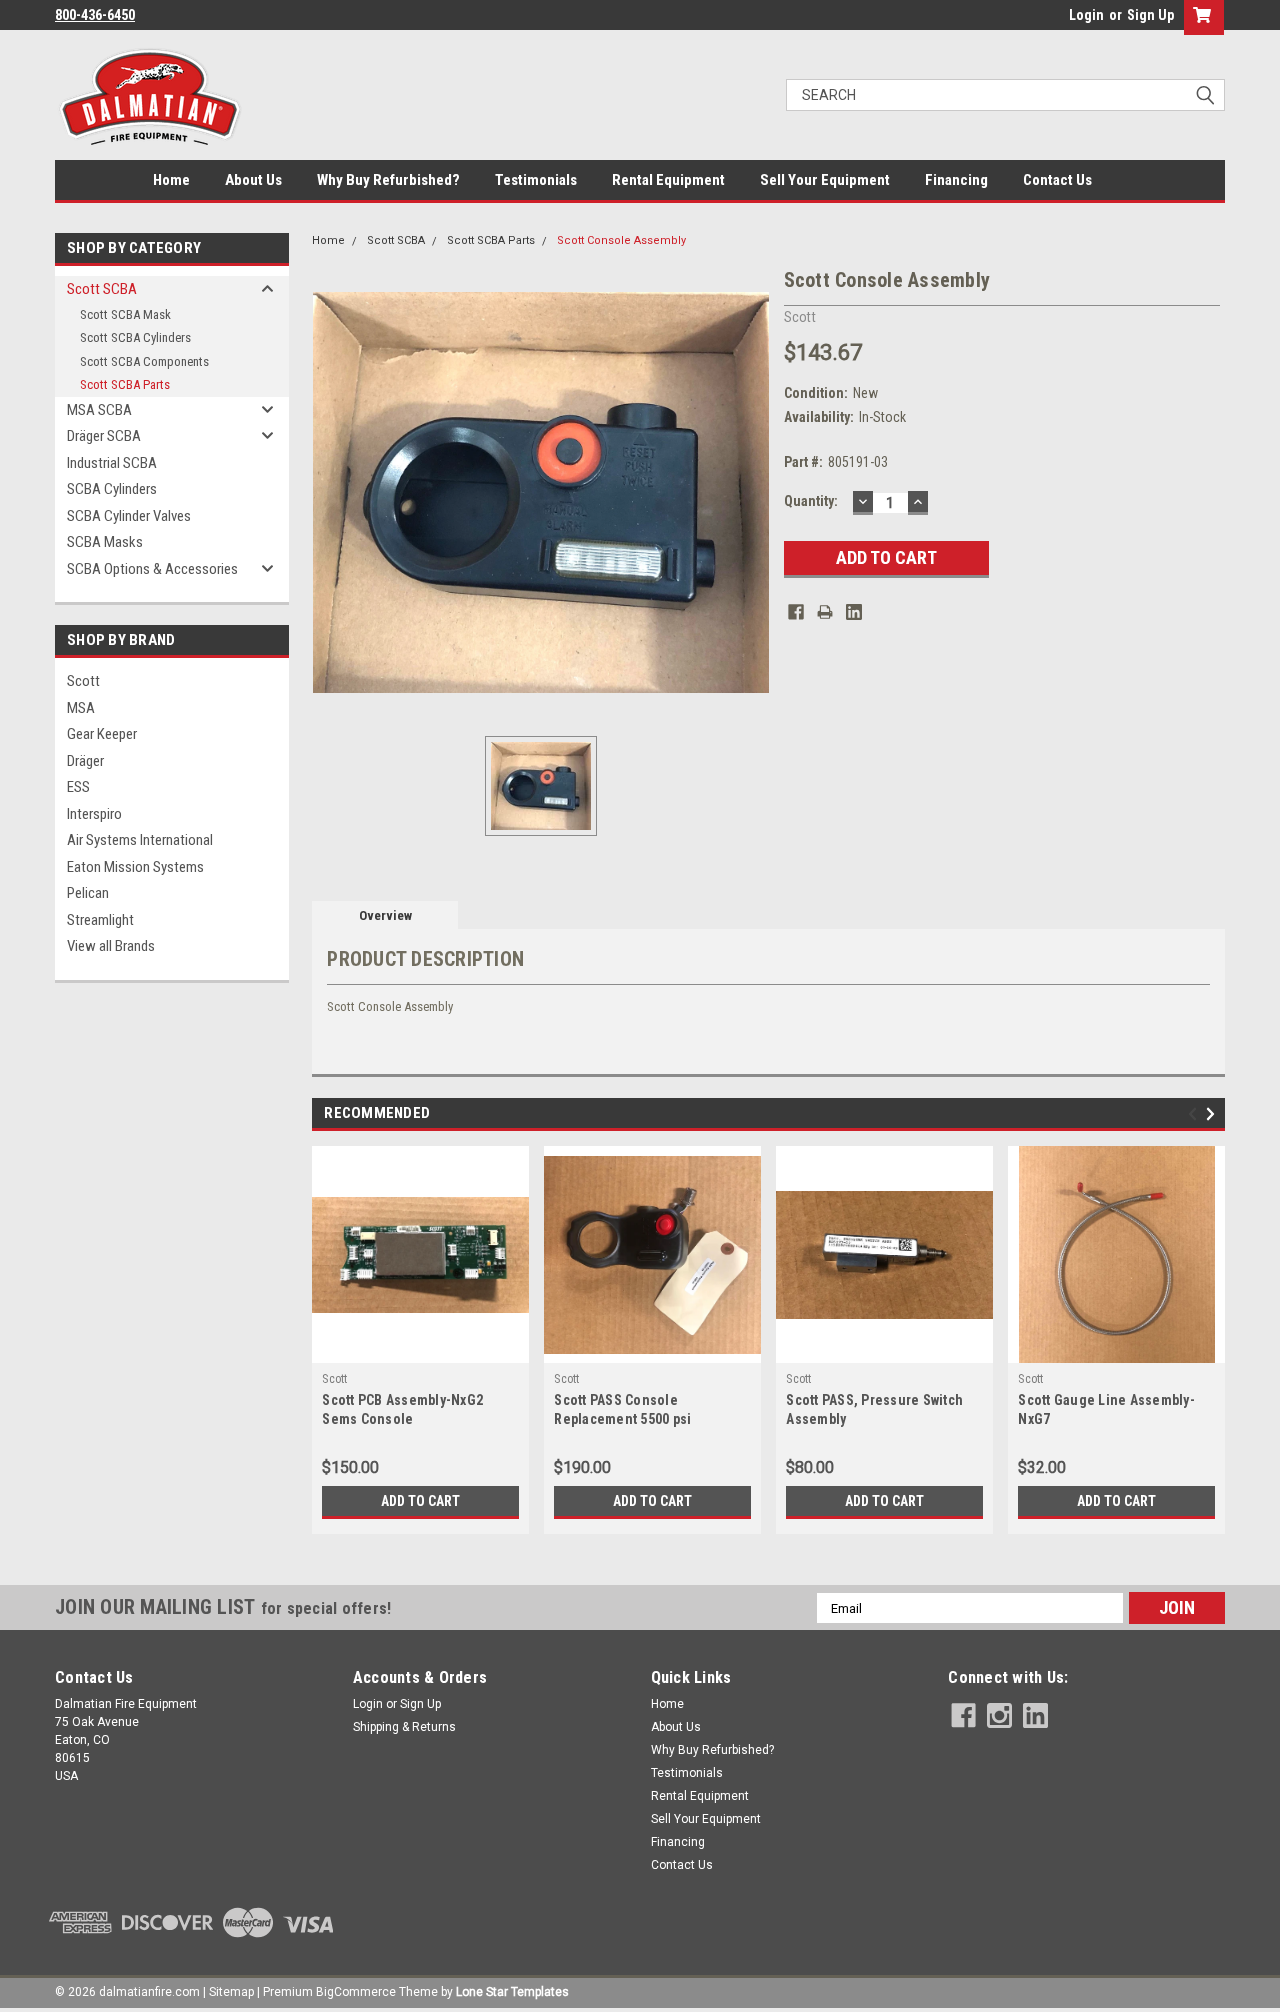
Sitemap (231, 1992)
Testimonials (536, 180)
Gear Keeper (102, 734)
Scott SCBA (102, 289)
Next (1213, 1114)
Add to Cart (420, 1501)
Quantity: (811, 501)
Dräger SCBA (104, 436)
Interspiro (94, 814)
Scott (83, 681)
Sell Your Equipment (825, 180)
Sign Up (1150, 15)
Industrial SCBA (112, 463)
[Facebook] (796, 612)
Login (1086, 15)
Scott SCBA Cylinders (135, 337)
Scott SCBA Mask (125, 314)
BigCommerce (356, 1992)
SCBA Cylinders (112, 489)
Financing (956, 180)
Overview (385, 915)
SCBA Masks (105, 542)
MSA (81, 708)
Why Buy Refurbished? (388, 180)
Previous (1195, 1114)
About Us (253, 180)
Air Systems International (140, 840)
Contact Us (1057, 180)
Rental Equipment (668, 180)
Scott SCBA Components (144, 361)
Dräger (85, 761)
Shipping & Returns (404, 1727)
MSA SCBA (99, 410)
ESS (78, 787)
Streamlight (100, 920)
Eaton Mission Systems (135, 867)
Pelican (88, 893)
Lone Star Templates (512, 1992)
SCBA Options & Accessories (152, 569)
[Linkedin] (854, 612)
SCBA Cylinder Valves (129, 516)
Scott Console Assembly (621, 240)
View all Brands (111, 946)
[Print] (825, 612)
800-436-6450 (95, 15)
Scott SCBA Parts (125, 384)
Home (171, 180)
